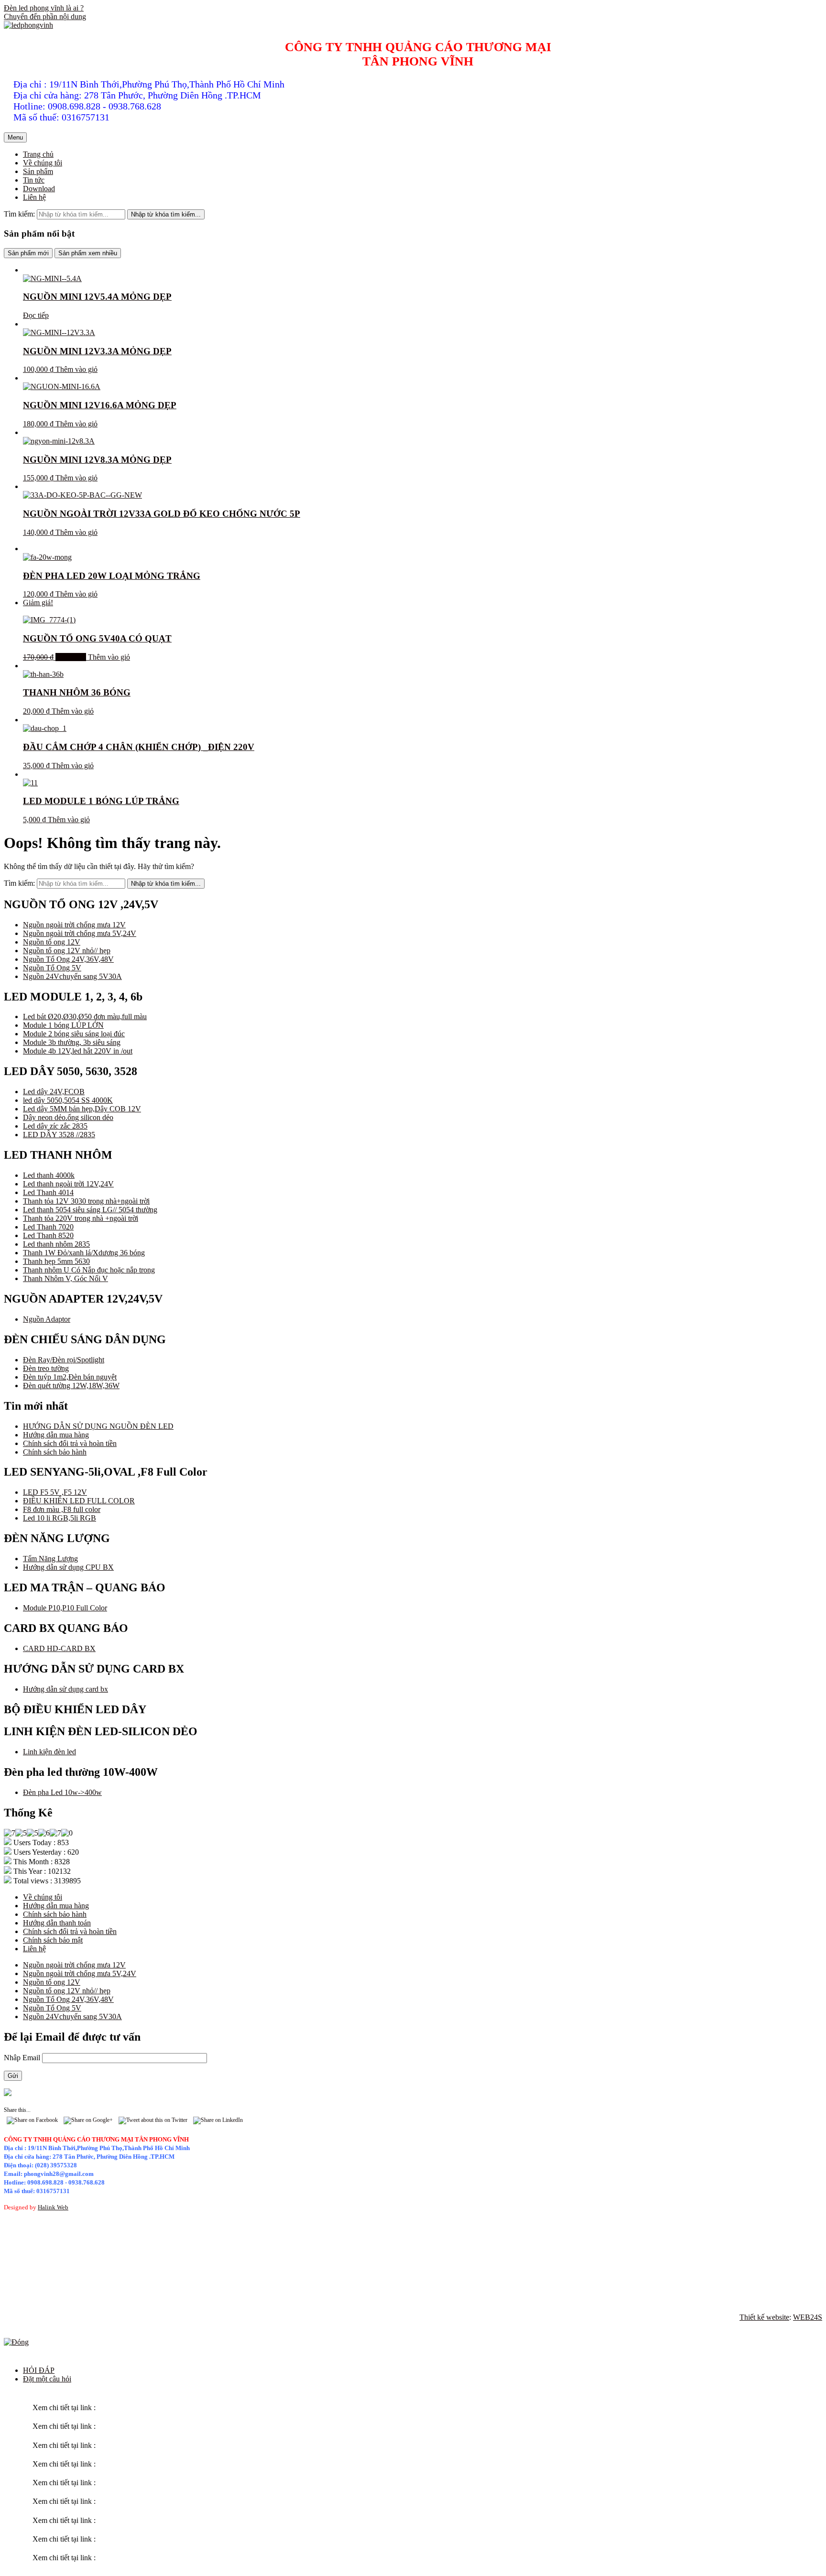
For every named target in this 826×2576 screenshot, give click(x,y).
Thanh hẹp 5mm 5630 (56, 1261)
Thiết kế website (764, 2317)
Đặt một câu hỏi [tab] (47, 2379)
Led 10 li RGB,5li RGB (60, 1518)
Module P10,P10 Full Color (65, 1608)
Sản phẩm (38, 171)
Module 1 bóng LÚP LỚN (63, 1025)
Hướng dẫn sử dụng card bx (65, 1689)
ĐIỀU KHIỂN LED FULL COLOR (79, 1501)
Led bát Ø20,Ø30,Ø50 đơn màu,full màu (85, 1016)
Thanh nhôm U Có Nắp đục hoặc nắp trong (89, 1270)
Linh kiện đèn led (49, 1752)
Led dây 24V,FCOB (54, 1092)
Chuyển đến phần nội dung (45, 16)
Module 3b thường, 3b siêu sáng (72, 1042)
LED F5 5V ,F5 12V (55, 1492)
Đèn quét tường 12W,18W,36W (71, 1386)
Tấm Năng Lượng (50, 1559)
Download (39, 189)
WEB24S (808, 2317)
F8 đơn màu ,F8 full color (62, 1509)
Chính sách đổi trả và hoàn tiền (70, 1443)
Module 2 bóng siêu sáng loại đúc (74, 1034)
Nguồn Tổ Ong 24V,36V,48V (68, 959)
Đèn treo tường (46, 1368)
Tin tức (34, 180)
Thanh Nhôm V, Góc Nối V (65, 1278)
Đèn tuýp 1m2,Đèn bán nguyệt (70, 1377)
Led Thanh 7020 (48, 1227)
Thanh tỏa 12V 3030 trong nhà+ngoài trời (86, 1201)
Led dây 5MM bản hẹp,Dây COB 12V (82, 1109)
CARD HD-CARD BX (59, 1648)
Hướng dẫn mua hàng (56, 1435)
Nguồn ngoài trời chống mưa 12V (74, 925)
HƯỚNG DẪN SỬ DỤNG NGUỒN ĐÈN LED (98, 1426)
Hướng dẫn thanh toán (57, 1923)
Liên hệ (34, 197)
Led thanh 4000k (49, 1175)
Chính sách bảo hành (55, 1452)
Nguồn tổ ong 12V (52, 942)
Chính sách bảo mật (53, 1940)
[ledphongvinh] (28, 25)
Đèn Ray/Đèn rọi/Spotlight (64, 1360)
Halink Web (53, 2207)
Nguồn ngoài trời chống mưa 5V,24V (80, 933)
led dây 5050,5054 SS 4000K (68, 1100)
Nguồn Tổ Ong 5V (52, 968)
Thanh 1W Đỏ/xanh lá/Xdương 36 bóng (84, 1253)
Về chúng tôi (43, 163)
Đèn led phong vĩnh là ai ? (44, 8)
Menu (15, 137)
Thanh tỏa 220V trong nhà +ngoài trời (81, 1218)
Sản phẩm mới (28, 253)
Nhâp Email (23, 2058)
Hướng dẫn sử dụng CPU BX (68, 1567)
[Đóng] (16, 2342)
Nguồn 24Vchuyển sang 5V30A (72, 976)
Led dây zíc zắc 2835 (55, 1126)
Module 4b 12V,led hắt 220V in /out (78, 1051)
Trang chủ (38, 154)
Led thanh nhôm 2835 (56, 1244)
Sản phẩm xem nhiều (88, 253)
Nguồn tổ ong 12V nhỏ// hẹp (67, 951)
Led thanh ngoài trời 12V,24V (68, 1184)
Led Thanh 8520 (48, 1235)
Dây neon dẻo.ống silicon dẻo (68, 1117)
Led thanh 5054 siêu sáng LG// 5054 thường (90, 1210)
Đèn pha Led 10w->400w (62, 1792)
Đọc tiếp (36, 315)
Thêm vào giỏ (76, 369)
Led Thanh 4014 (48, 1192)
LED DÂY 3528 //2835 (59, 1135)
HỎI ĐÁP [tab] (39, 2370)
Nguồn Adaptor (47, 1319)
